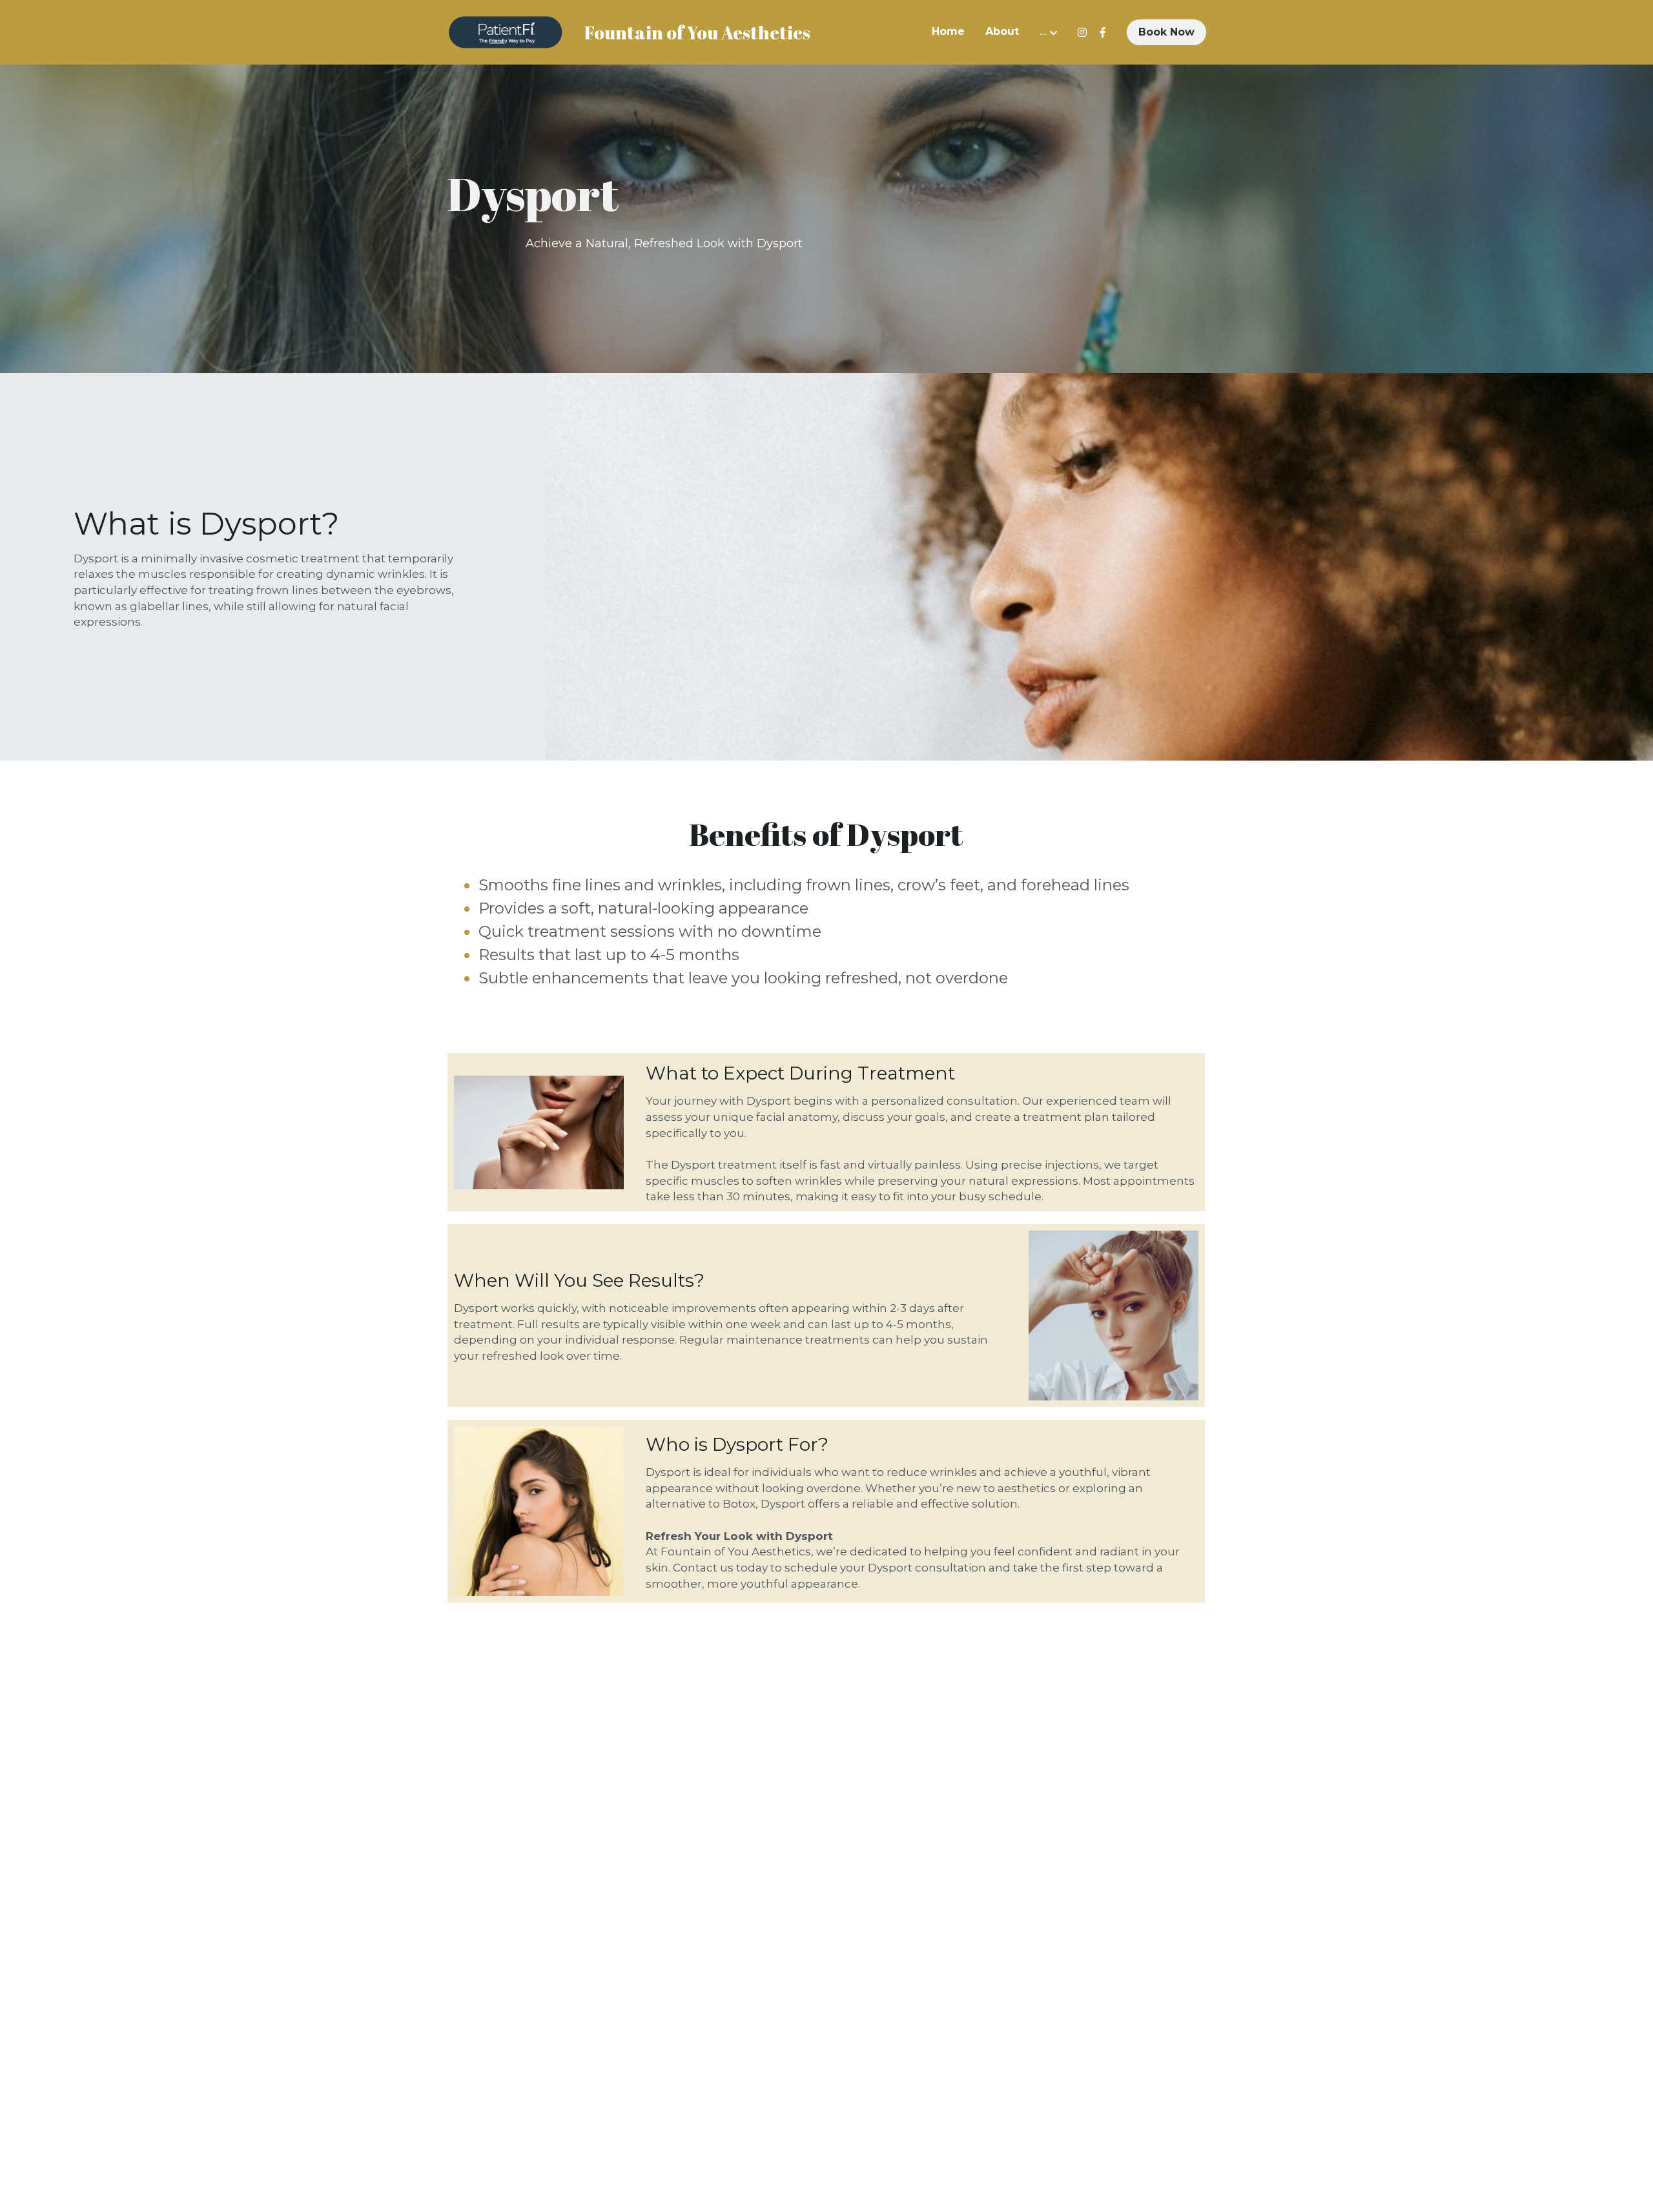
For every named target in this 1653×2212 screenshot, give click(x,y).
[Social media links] (1082, 32)
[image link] (506, 31)
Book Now (1166, 32)
